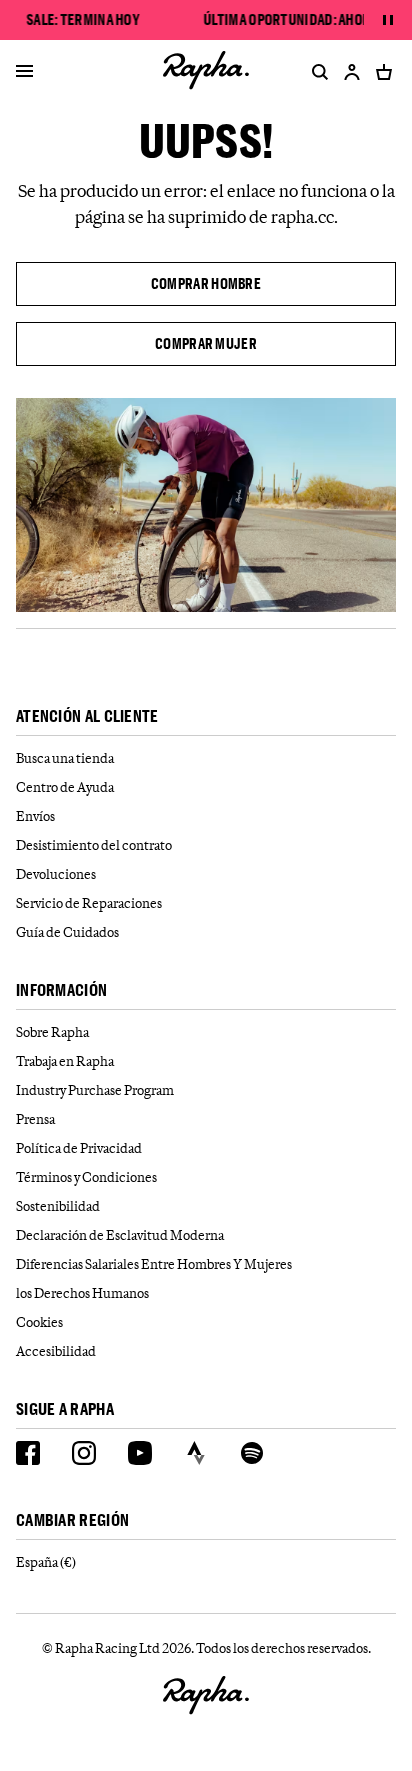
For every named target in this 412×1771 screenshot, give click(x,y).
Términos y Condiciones (86, 1177)
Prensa (35, 1119)
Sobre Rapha (52, 1032)
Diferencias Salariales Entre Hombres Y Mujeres (154, 1264)
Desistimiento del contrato (94, 845)
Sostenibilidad (58, 1206)
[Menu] (24, 72)
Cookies (39, 1322)
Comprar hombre (206, 283)
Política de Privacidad (79, 1148)
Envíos (35, 816)
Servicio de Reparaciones (89, 903)
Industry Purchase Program (95, 1090)
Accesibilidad (56, 1351)
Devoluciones (56, 874)
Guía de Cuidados (67, 932)
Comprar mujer (206, 343)
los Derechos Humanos (82, 1293)
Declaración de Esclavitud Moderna (120, 1235)
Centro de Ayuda (65, 787)
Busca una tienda (65, 758)
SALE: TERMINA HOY (82, 20)
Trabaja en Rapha (65, 1061)
